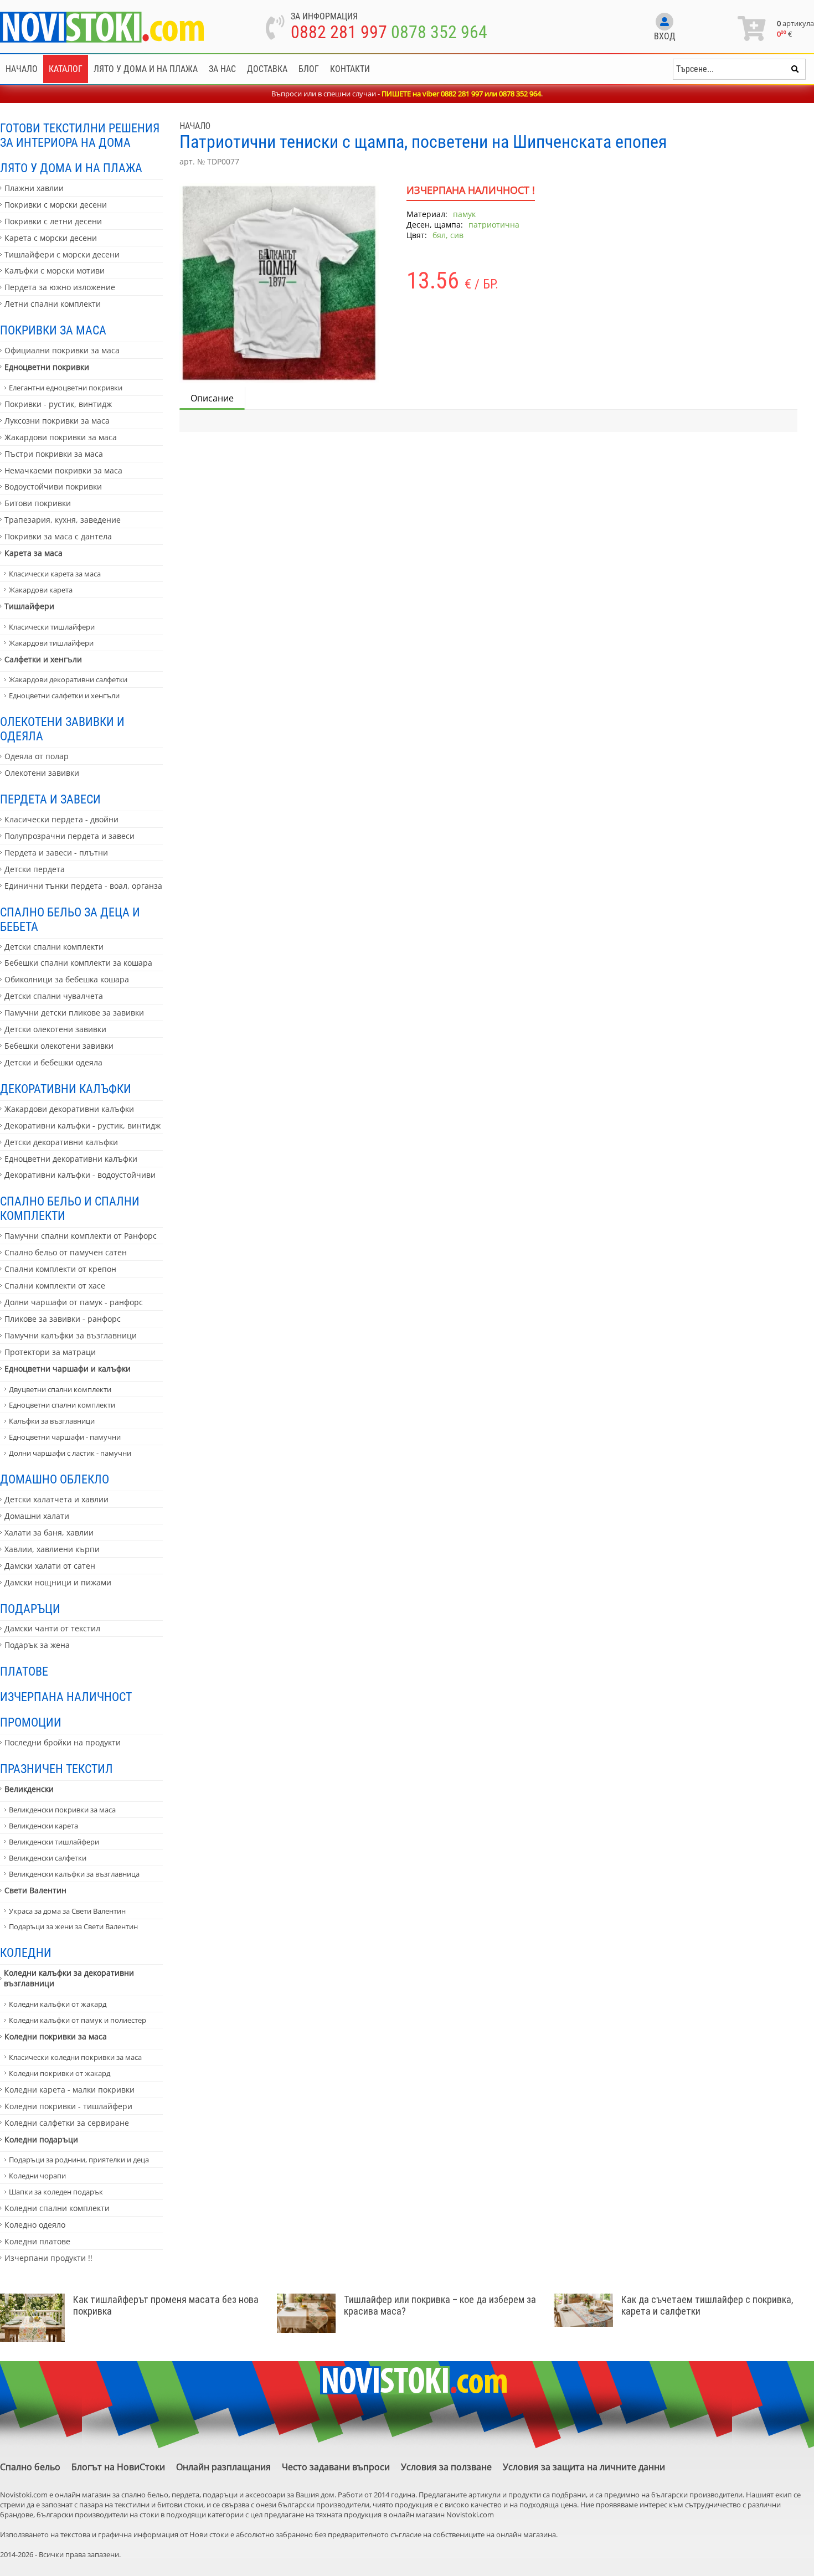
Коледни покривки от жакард (60, 2073)
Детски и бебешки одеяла (53, 1062)
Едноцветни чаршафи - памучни (65, 1437)
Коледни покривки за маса (56, 2036)
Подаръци (30, 1609)
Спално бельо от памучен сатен (66, 1252)
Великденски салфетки (48, 1858)
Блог (309, 69)
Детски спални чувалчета (54, 996)
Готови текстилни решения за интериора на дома (80, 135)
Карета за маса (34, 553)
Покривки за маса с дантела (58, 536)
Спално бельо (30, 2467)
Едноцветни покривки (47, 367)
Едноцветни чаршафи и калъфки (68, 1369)
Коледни (26, 1952)
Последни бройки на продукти (63, 1742)
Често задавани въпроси (336, 2467)
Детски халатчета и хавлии (56, 1499)
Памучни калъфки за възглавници (71, 1335)
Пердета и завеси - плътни (56, 852)
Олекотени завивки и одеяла (62, 729)
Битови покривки (38, 503)
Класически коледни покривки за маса (75, 2057)
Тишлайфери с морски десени (62, 254)
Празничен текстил (56, 1769)
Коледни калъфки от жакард (58, 2004)
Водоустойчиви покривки (53, 486)
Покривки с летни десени (53, 221)
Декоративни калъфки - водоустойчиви (80, 1175)
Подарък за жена (37, 1645)
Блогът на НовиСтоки (118, 2467)
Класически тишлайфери (52, 627)
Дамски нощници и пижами (58, 1582)
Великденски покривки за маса (62, 1810)
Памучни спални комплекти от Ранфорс (81, 1236)
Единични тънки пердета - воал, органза (83, 886)
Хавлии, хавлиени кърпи (52, 1549)
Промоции (31, 1722)
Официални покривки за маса (62, 350)
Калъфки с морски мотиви (55, 271)
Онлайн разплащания (223, 2467)
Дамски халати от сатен (50, 1566)
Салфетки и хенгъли (43, 659)
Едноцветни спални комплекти (62, 1405)
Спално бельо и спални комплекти (70, 1208)
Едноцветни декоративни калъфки (71, 1159)
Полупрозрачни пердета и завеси (69, 836)
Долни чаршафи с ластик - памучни (70, 1453)
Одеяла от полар (37, 756)
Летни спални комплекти (53, 304)
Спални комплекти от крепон (60, 1269)
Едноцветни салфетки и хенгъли (64, 695)
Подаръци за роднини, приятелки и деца (79, 2160)
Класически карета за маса (55, 574)
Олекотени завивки (42, 773)
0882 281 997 (339, 32)
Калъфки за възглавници (52, 1421)
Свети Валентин (35, 1890)
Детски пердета (35, 869)
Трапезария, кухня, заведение (63, 520)
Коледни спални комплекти (57, 2208)
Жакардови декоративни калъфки (69, 1109)
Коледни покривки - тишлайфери (68, 2106)
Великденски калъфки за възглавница (74, 1874)
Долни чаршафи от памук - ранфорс (74, 1302)
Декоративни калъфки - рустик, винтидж (83, 1125)
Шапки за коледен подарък (56, 2192)
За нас (222, 69)
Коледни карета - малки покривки (69, 2090)
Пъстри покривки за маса (54, 454)
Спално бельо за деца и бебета (70, 919)
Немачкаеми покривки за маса (63, 470)
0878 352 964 (439, 32)
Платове (24, 1671)
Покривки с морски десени (56, 205)
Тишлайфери (29, 606)
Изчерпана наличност (66, 1697)
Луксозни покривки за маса (57, 421)
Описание (212, 398)
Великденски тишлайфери (54, 1842)
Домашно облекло (55, 1479)
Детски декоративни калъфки (61, 1142)
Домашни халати (37, 1516)
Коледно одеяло (35, 2225)
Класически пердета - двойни (61, 819)
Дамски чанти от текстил (52, 1628)
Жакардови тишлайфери (51, 643)
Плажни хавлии (34, 188)
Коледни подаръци (41, 2139)
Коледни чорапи (37, 2176)
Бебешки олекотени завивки (59, 1046)
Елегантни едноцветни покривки (66, 388)
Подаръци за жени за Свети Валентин (73, 1926)
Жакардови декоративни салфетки (68, 679)
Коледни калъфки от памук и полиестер (78, 2020)
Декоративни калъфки (66, 1089)
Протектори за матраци (50, 1352)
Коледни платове (37, 2241)
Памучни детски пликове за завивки (74, 1013)
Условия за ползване (446, 2467)
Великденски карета (43, 1826)
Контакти (350, 69)
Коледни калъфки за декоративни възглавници (69, 1978)
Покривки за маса (53, 330)
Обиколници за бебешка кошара (67, 979)
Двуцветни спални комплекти (60, 1389)
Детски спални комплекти (54, 947)
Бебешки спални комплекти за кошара (78, 963)
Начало (22, 69)
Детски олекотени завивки (55, 1029)
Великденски (29, 1789)
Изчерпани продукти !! (48, 2258)
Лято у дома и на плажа (146, 69)
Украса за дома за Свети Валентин (67, 1911)
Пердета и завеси (50, 799)
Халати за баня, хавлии (49, 1532)
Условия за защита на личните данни (584, 2467)
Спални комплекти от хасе (55, 1286)
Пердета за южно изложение (60, 287)
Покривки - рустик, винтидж (58, 404)
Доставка (267, 69)
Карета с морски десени (51, 238)
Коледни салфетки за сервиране (67, 2123)
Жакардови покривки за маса (61, 437)
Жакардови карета (41, 590)
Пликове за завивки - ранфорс (63, 1319)
